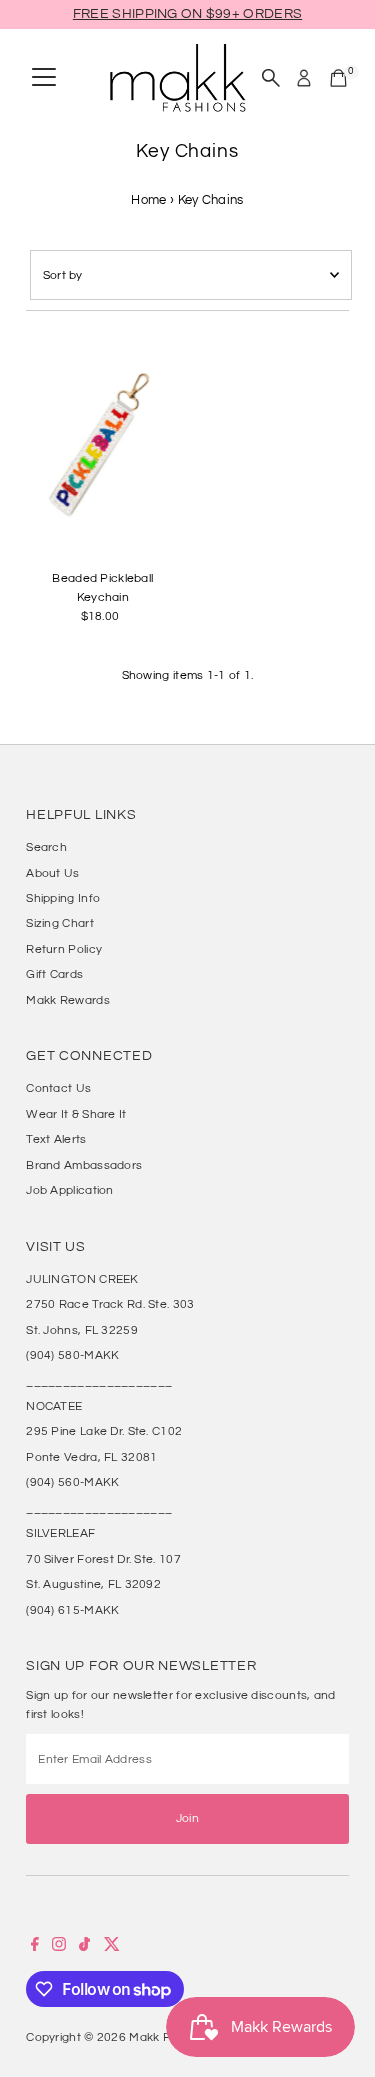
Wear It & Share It (76, 1114)
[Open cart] (338, 78)
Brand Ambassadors (84, 1165)
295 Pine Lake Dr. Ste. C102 (104, 1431)
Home (148, 200)
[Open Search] (271, 78)
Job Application (69, 1190)
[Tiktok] (84, 1947)
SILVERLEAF (60, 1533)
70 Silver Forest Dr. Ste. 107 (103, 1559)
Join (187, 1818)
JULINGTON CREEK (82, 1279)
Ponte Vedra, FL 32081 (91, 1457)
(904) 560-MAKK (72, 1482)
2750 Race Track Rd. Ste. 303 (110, 1304)
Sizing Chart (60, 923)
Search (46, 847)
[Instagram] (59, 1947)
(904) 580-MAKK (72, 1355)
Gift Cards (54, 974)
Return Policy (64, 949)
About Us (52, 873)
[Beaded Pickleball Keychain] (102, 446)
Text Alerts (56, 1139)
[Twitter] (112, 1947)
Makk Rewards (68, 1000)
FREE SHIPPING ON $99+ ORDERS (187, 14)
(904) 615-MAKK (72, 1610)
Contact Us (58, 1088)
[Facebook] (35, 1947)
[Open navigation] (44, 78)
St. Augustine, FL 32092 (93, 1584)
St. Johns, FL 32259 (82, 1330)
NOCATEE (54, 1406)
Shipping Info (63, 898)
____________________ (99, 1381)
